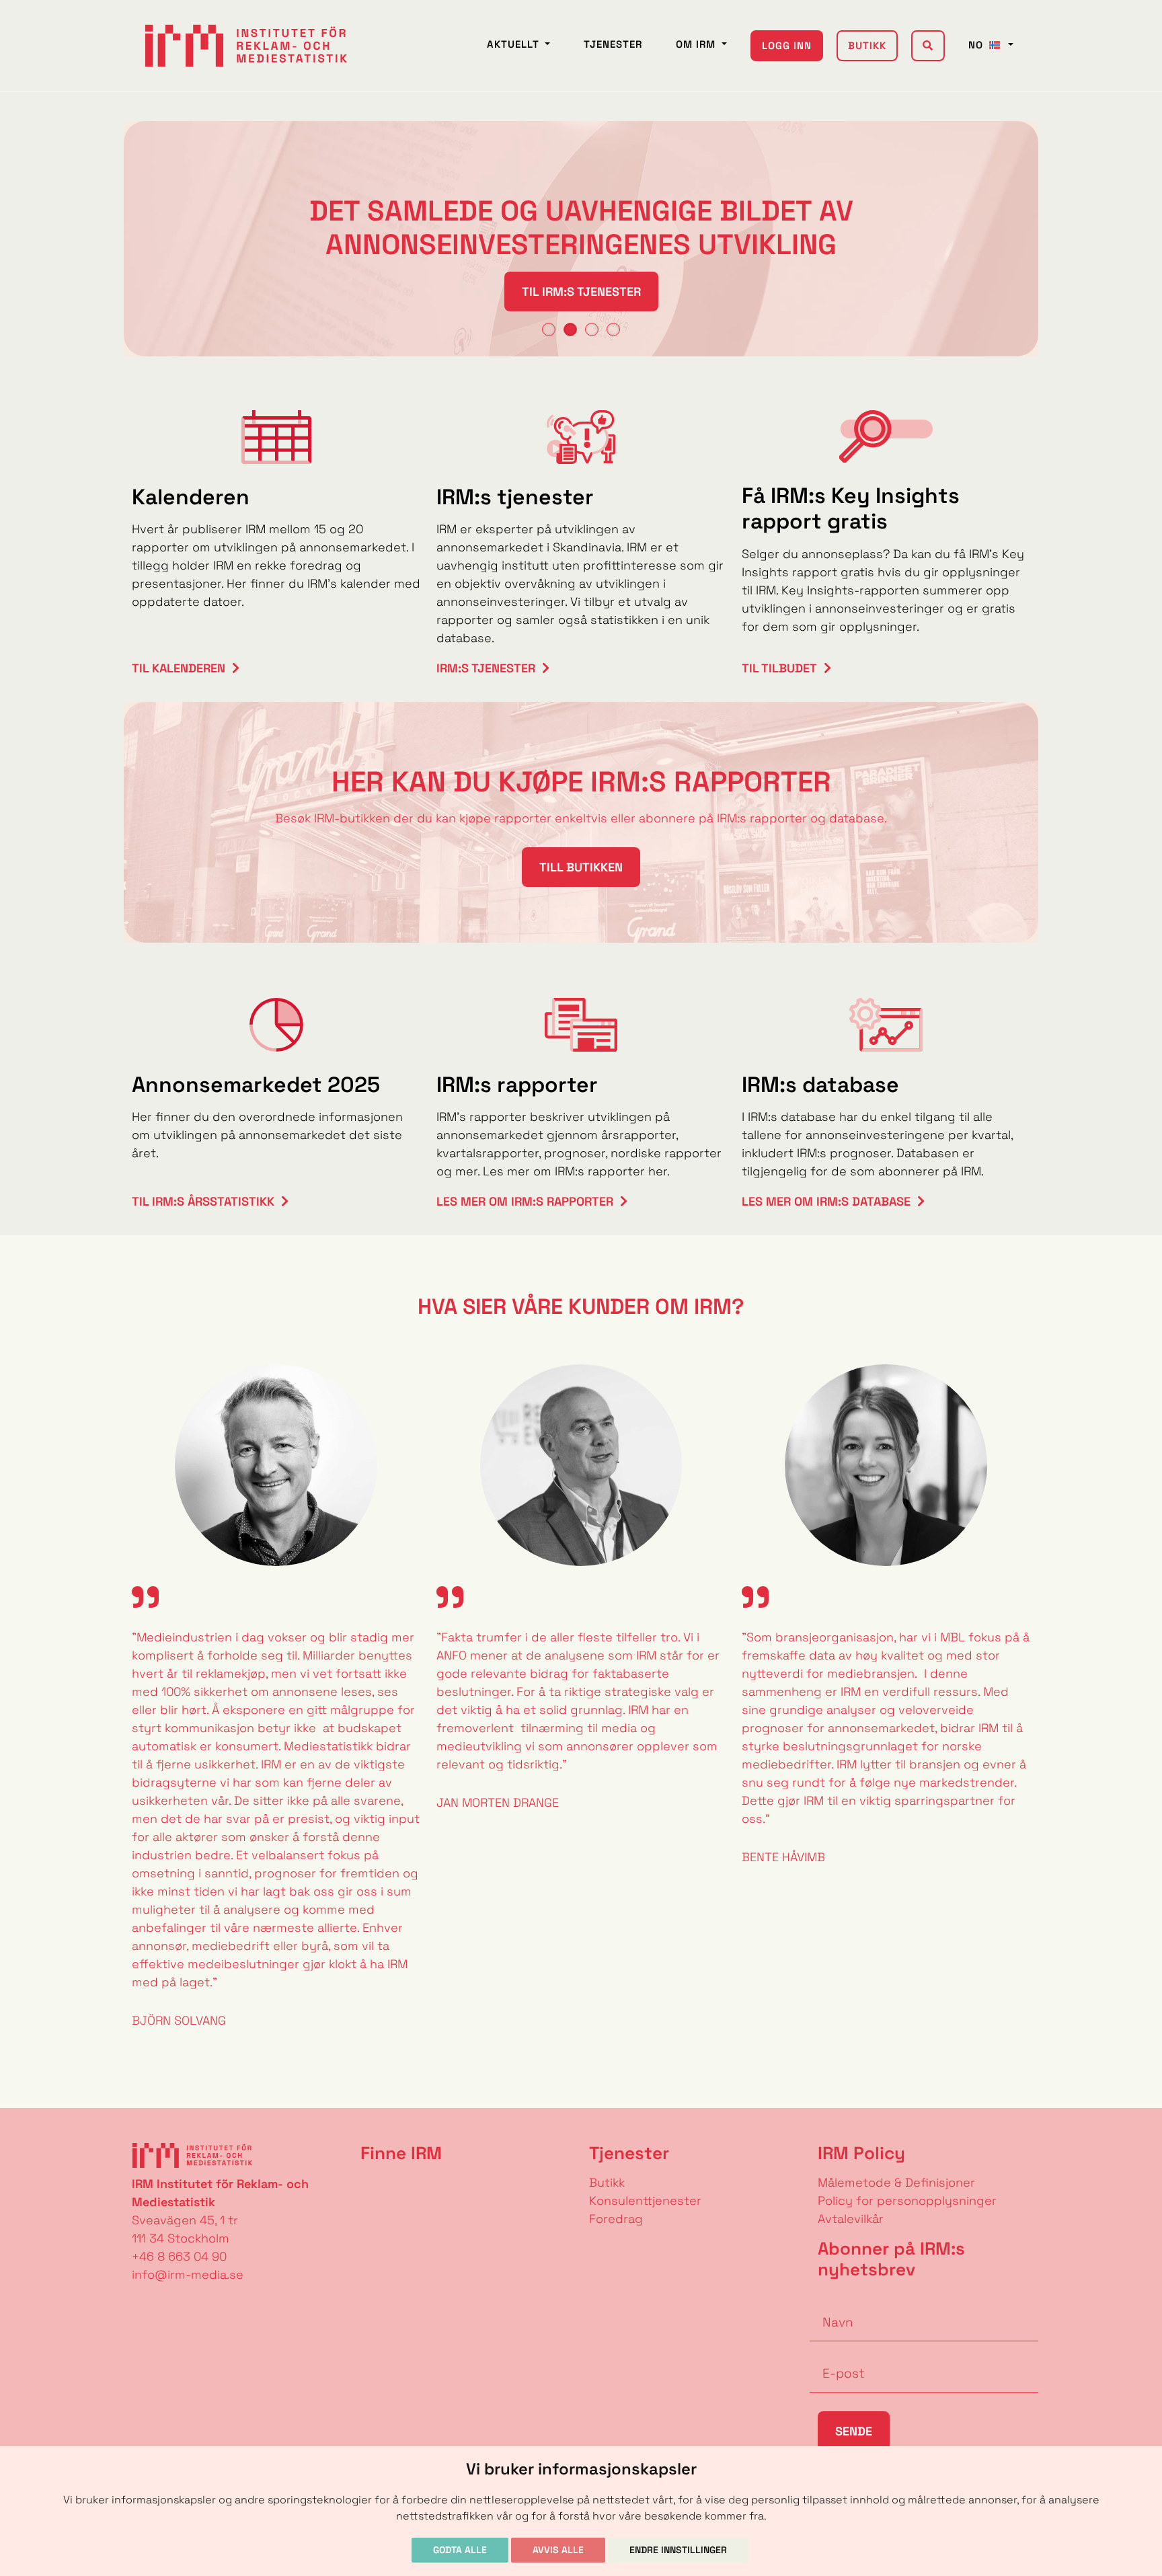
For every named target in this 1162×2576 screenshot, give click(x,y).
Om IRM (697, 44)
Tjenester (613, 44)
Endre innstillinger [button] (678, 2550)
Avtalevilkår (851, 2219)
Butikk (867, 45)
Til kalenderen (179, 668)
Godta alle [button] (460, 2550)
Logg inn (787, 45)
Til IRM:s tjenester (581, 291)
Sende (854, 2431)
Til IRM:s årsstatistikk (203, 1201)
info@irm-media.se (188, 2274)
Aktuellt (515, 44)
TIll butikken (581, 867)
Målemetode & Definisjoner (896, 2182)
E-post (830, 2353)
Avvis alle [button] (558, 2550)
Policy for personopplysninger (907, 2200)
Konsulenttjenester (645, 2200)
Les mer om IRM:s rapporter (525, 1201)
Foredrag (616, 2219)
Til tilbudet (779, 668)
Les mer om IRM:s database (826, 1201)
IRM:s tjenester (486, 668)
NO (977, 45)
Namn (827, 2302)
